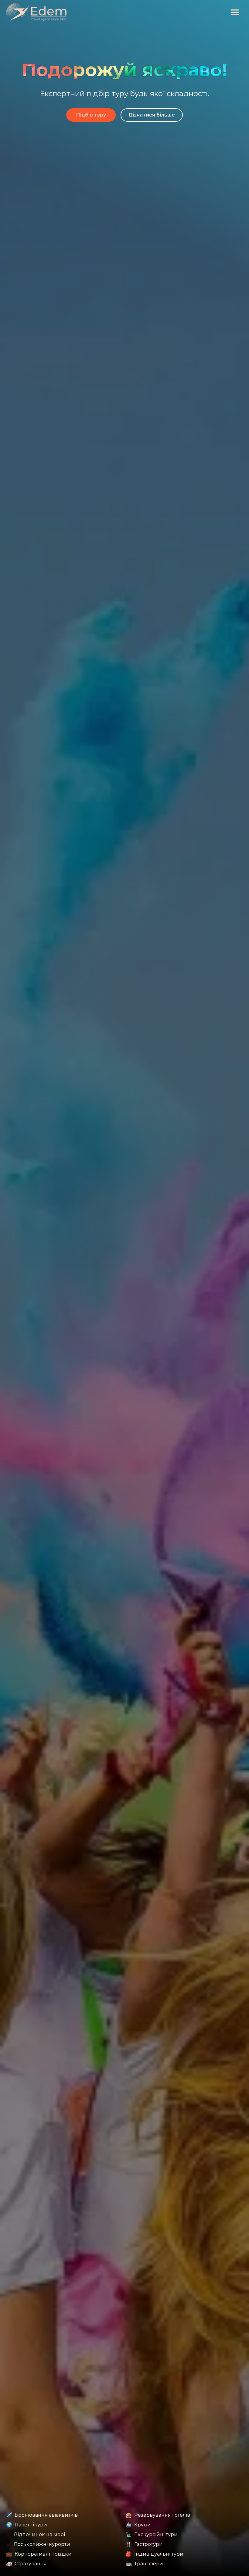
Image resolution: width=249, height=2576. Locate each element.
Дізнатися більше (152, 115)
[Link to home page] (36, 12)
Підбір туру (91, 115)
